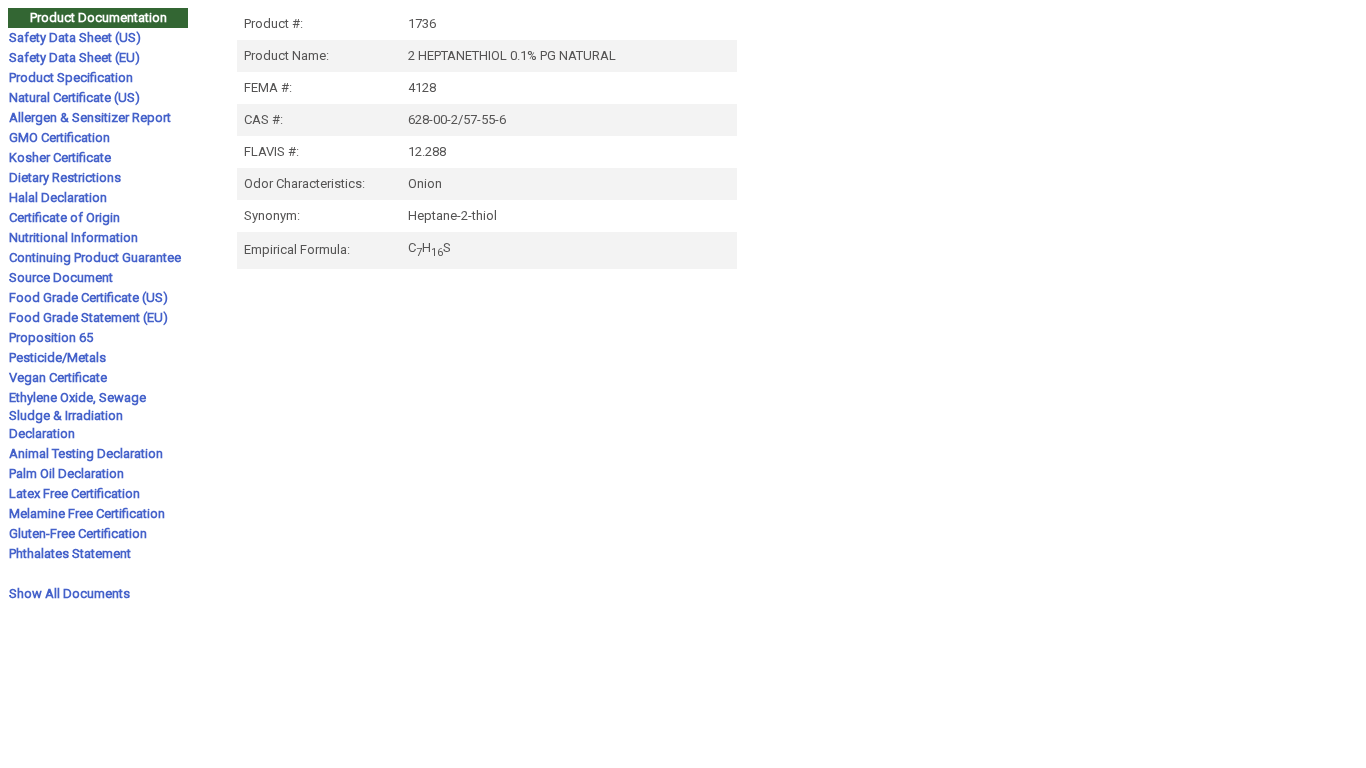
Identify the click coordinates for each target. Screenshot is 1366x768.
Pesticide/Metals (57, 357)
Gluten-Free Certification (78, 533)
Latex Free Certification (74, 493)
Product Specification (71, 77)
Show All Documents (69, 593)
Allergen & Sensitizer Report (90, 117)
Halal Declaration (58, 197)
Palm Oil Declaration (66, 473)
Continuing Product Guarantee (95, 257)
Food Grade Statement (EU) (88, 317)
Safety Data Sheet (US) (75, 37)
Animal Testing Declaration (86, 453)
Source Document (61, 277)
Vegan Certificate (58, 377)
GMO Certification (59, 137)
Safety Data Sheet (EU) (74, 57)
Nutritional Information (73, 237)
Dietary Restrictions (65, 177)
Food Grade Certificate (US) (88, 297)
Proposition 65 (51, 337)
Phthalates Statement (70, 553)
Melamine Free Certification (87, 513)
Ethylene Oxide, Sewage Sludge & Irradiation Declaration (77, 415)
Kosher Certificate (60, 157)
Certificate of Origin (64, 217)
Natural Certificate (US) (74, 97)
